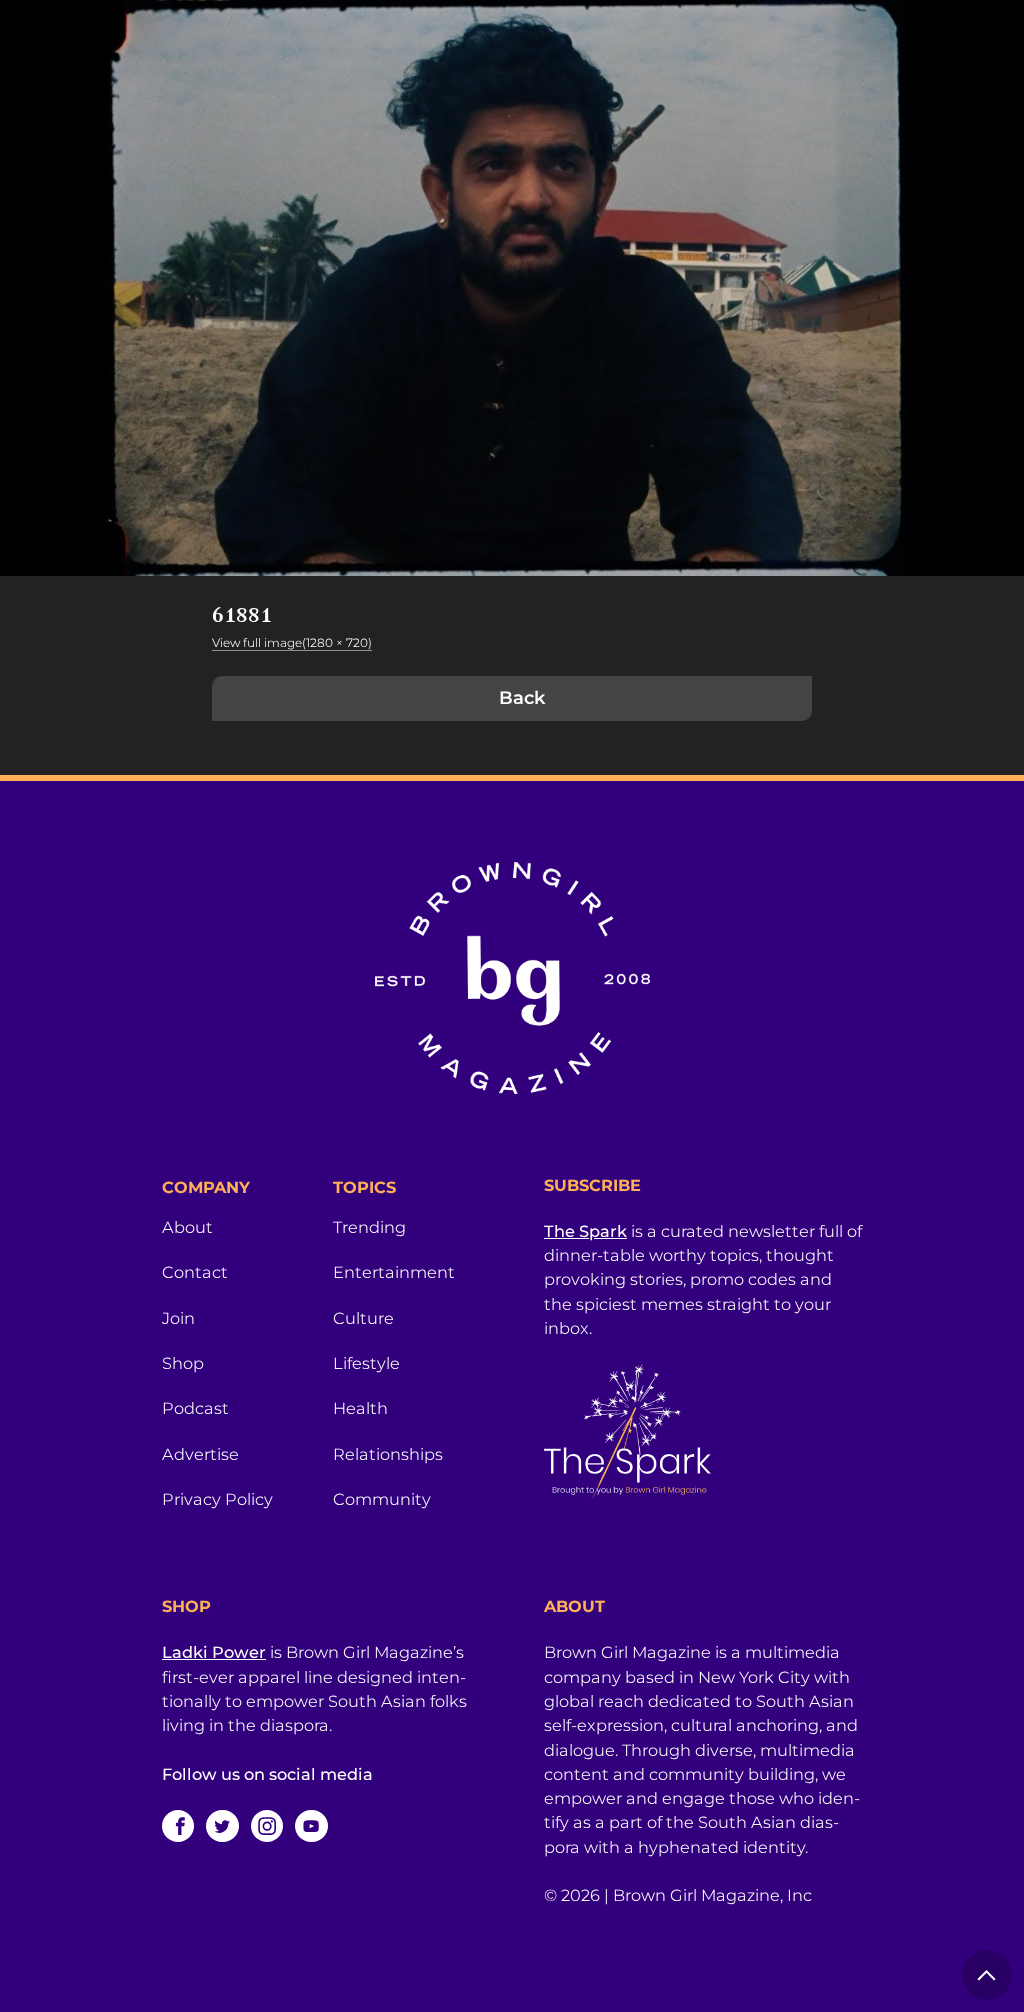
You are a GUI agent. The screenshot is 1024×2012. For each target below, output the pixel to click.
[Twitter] (222, 1826)
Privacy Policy (217, 1499)
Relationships (388, 1454)
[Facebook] (178, 1826)
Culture (363, 1318)
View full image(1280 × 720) (292, 642)
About (187, 1227)
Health (360, 1408)
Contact (195, 1272)
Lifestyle (366, 1363)
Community (382, 1499)
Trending (369, 1227)
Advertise (200, 1454)
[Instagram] (267, 1826)
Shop (183, 1363)
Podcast (195, 1408)
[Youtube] (311, 1826)
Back (522, 698)
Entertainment (394, 1272)
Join (178, 1318)
